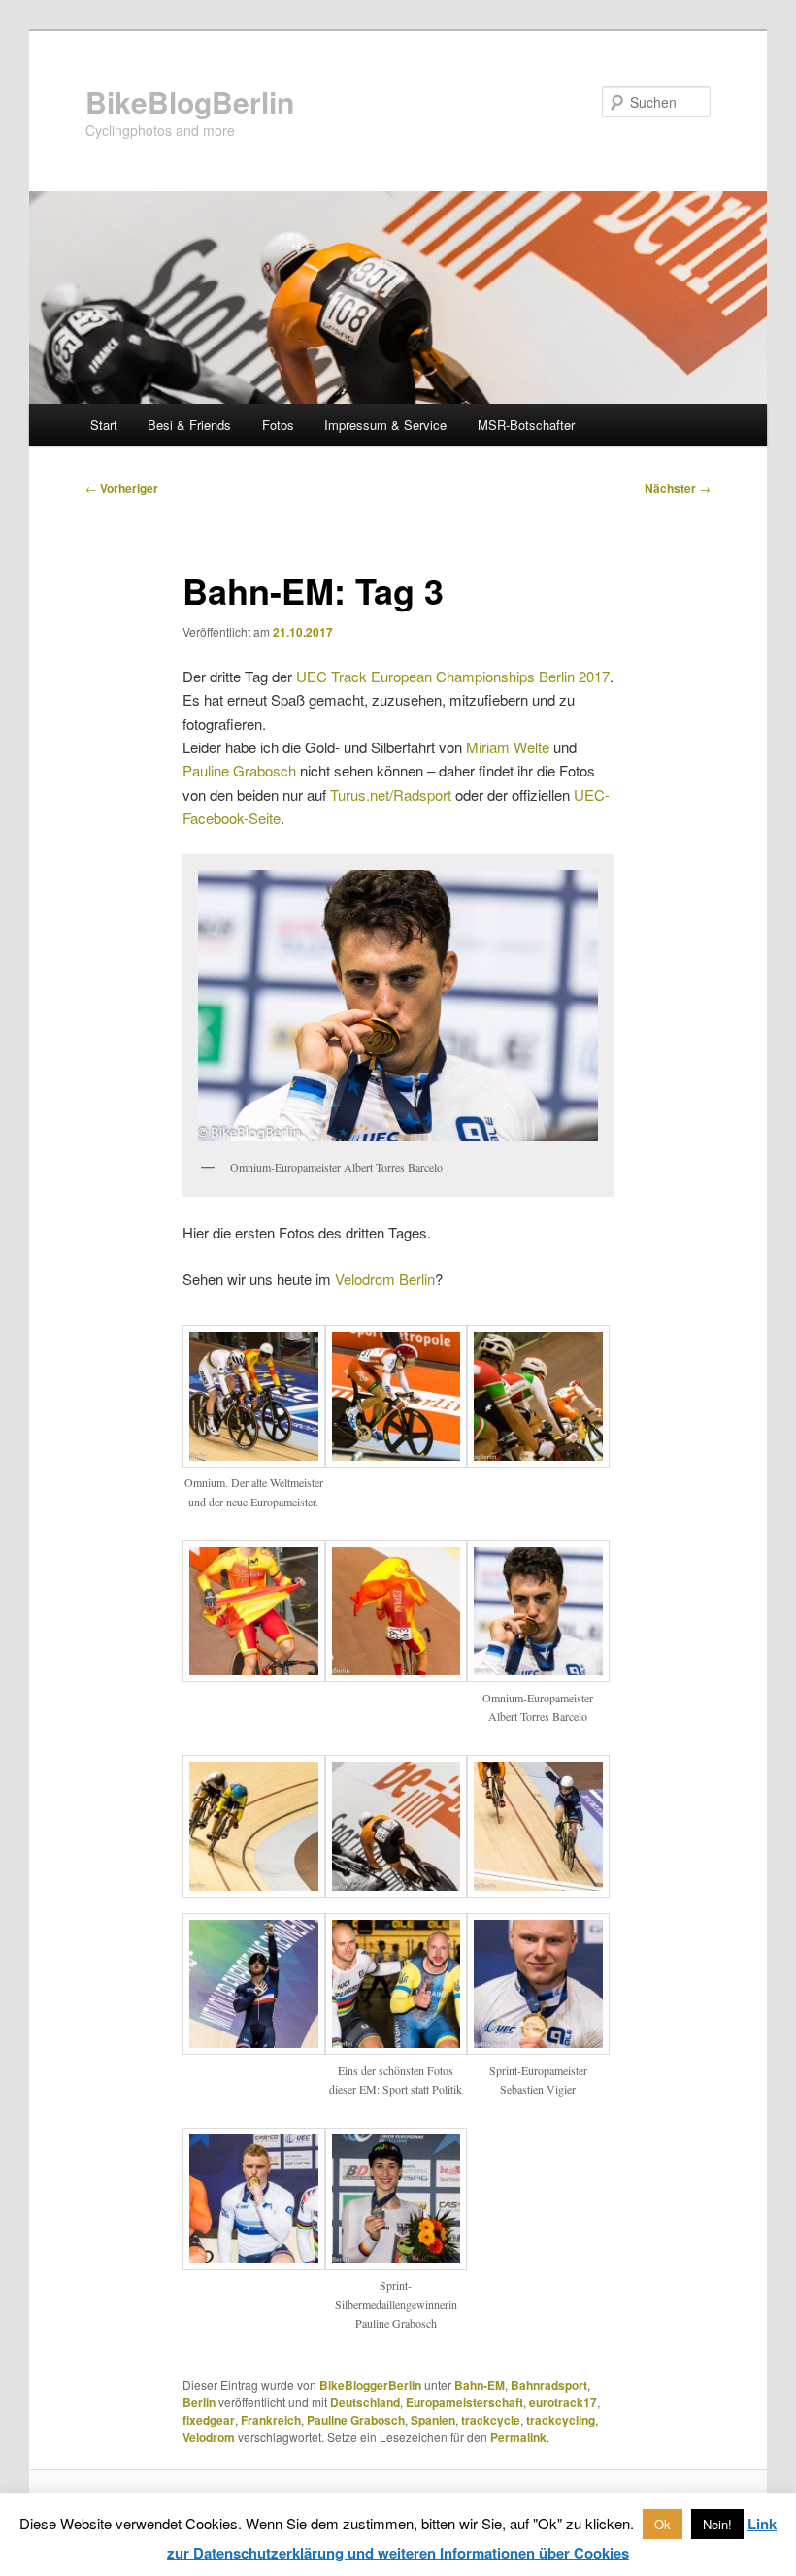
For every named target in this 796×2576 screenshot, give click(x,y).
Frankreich (271, 2420)
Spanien (433, 2420)
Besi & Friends (189, 425)
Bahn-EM (480, 2385)
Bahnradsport (549, 2385)
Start (104, 425)
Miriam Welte (508, 747)
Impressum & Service (385, 425)
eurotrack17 (563, 2402)
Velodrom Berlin (385, 1279)
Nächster (678, 488)
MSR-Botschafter (526, 425)
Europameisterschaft (464, 2402)
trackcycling (561, 2420)
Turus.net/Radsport (391, 794)
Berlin (199, 2402)
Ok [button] (663, 2524)
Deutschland (365, 2402)
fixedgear (209, 2420)
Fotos (278, 425)
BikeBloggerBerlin (370, 2385)
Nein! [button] (717, 2524)
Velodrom (209, 2437)
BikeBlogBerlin (190, 101)
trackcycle (491, 2420)
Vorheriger (122, 488)
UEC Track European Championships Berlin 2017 (453, 676)
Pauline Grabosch (239, 770)
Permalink (518, 2437)
